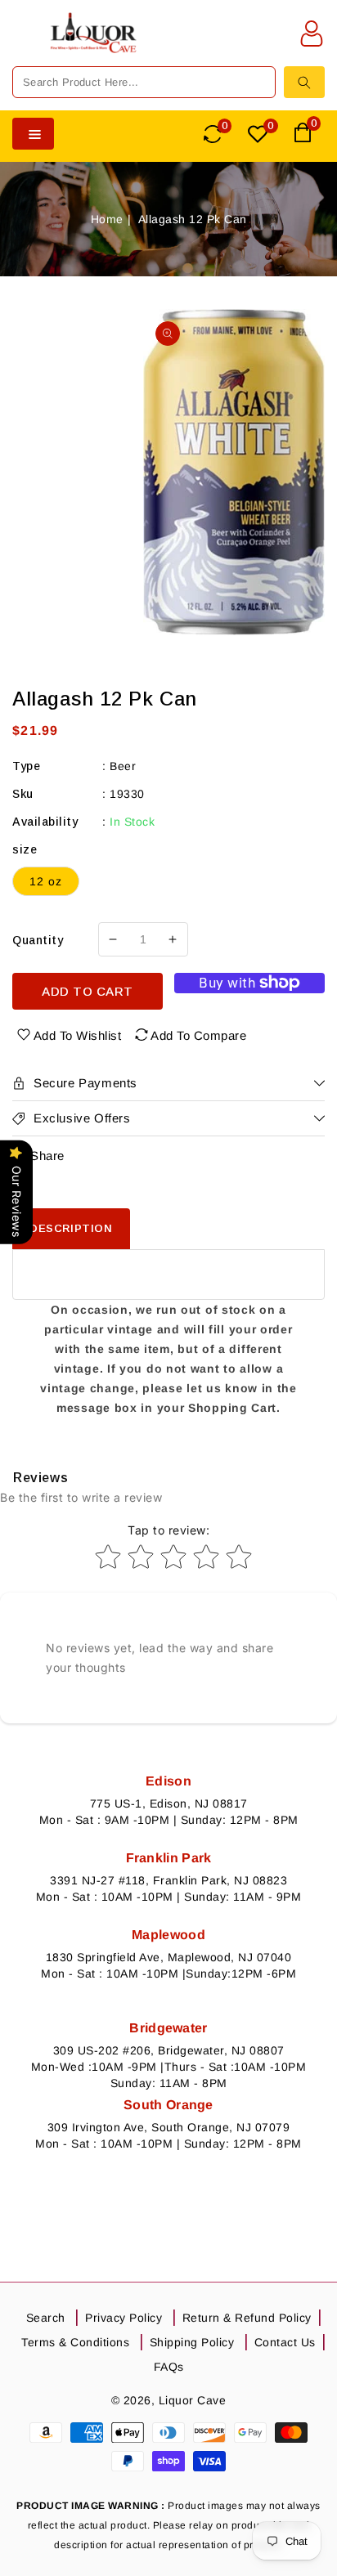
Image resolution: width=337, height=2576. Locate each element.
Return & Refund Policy (247, 2318)
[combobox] (144, 82)
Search (46, 2318)
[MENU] (24, 43)
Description (71, 1228)
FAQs (169, 2367)
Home (107, 219)
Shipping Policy (192, 2342)
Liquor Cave (193, 2400)
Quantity (38, 940)
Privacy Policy (124, 2318)
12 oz (46, 881)
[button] (24, 43)
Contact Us (285, 2342)
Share (47, 1156)
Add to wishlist (78, 1035)
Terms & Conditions (75, 2342)
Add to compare (198, 1035)
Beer (123, 766)
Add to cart (88, 991)
